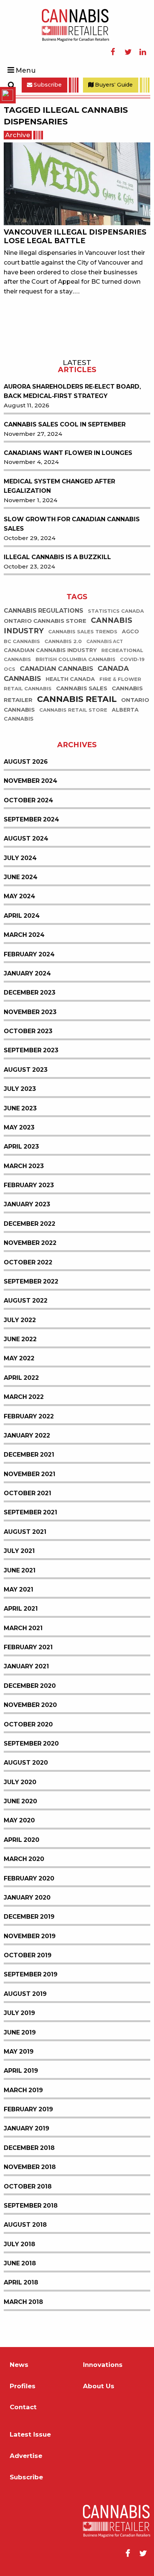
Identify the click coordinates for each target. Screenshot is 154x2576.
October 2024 (28, 800)
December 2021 (29, 1455)
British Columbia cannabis (76, 659)
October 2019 (28, 1955)
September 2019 (31, 1974)
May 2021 (19, 1589)
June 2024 (21, 877)
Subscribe (47, 85)
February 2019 (28, 2109)
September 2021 (30, 1512)
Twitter (128, 52)
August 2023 (26, 1070)
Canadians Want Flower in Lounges (68, 453)
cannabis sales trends (83, 632)
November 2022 (30, 1243)
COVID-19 (132, 659)
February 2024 (29, 954)
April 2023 (21, 1147)
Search (11, 85)
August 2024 (26, 838)
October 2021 (27, 1493)
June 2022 (20, 1339)
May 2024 (19, 896)
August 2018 (25, 2225)
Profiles (23, 2386)
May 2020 (19, 1820)
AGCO (130, 632)
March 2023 (24, 1166)
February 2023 (29, 1185)
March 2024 (24, 935)
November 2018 (30, 2167)
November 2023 (30, 1012)
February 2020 (29, 1878)
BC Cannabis (22, 641)
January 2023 (27, 1204)
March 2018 (23, 2302)
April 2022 (21, 1378)
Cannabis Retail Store (73, 710)
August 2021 (25, 1532)
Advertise (26, 2456)
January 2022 (27, 1435)
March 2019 (23, 2090)
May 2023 (19, 1127)
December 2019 (29, 1917)
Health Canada (70, 679)
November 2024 (30, 781)
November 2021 (30, 1474)
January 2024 (27, 973)
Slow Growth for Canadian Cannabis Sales (72, 524)
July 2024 (20, 858)
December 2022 (30, 1224)
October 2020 (28, 1724)
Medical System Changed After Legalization (59, 486)
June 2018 (20, 2263)
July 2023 (20, 1089)
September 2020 (31, 1744)
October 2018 (28, 2186)
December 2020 (30, 1686)
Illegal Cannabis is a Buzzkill (57, 557)
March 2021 (23, 1628)
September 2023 (31, 1050)
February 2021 (28, 1647)
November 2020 (30, 1705)
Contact (23, 2407)
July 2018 (19, 2244)
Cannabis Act (105, 642)
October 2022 (28, 1262)
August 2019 (25, 1994)
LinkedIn (143, 52)
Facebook (113, 52)
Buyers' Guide (113, 85)
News (19, 2365)
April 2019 (21, 2071)
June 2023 (20, 1108)
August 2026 (26, 762)
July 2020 (20, 1782)
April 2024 (22, 916)
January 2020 (27, 1898)
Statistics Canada (116, 611)
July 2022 (20, 1320)
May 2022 (19, 1358)
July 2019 (19, 2013)
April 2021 (21, 1609)
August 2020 (26, 1763)
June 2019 (20, 2032)
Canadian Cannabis (56, 669)
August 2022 (26, 1301)
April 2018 (21, 2282)
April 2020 (21, 1840)
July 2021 (19, 1551)
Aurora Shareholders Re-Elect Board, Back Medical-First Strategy (72, 391)
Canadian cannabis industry (50, 650)
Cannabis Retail (77, 699)
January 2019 (27, 2128)
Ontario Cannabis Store (45, 621)
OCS (10, 669)
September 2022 (31, 1281)
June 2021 (20, 1570)
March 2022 (24, 1397)
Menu (26, 70)
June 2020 (20, 1801)
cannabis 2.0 (63, 641)
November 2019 (30, 1936)
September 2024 (31, 819)
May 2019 (19, 2052)
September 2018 (31, 2206)
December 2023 (30, 993)
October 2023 (28, 1031)
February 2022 (29, 1416)
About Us (99, 2386)
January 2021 (26, 1666)
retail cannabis (28, 689)
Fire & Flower (120, 679)
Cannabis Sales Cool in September (65, 424)
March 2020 (24, 1859)
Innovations (103, 2365)
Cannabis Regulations (44, 611)
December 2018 (29, 2148)
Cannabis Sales (82, 688)
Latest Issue (30, 2435)
